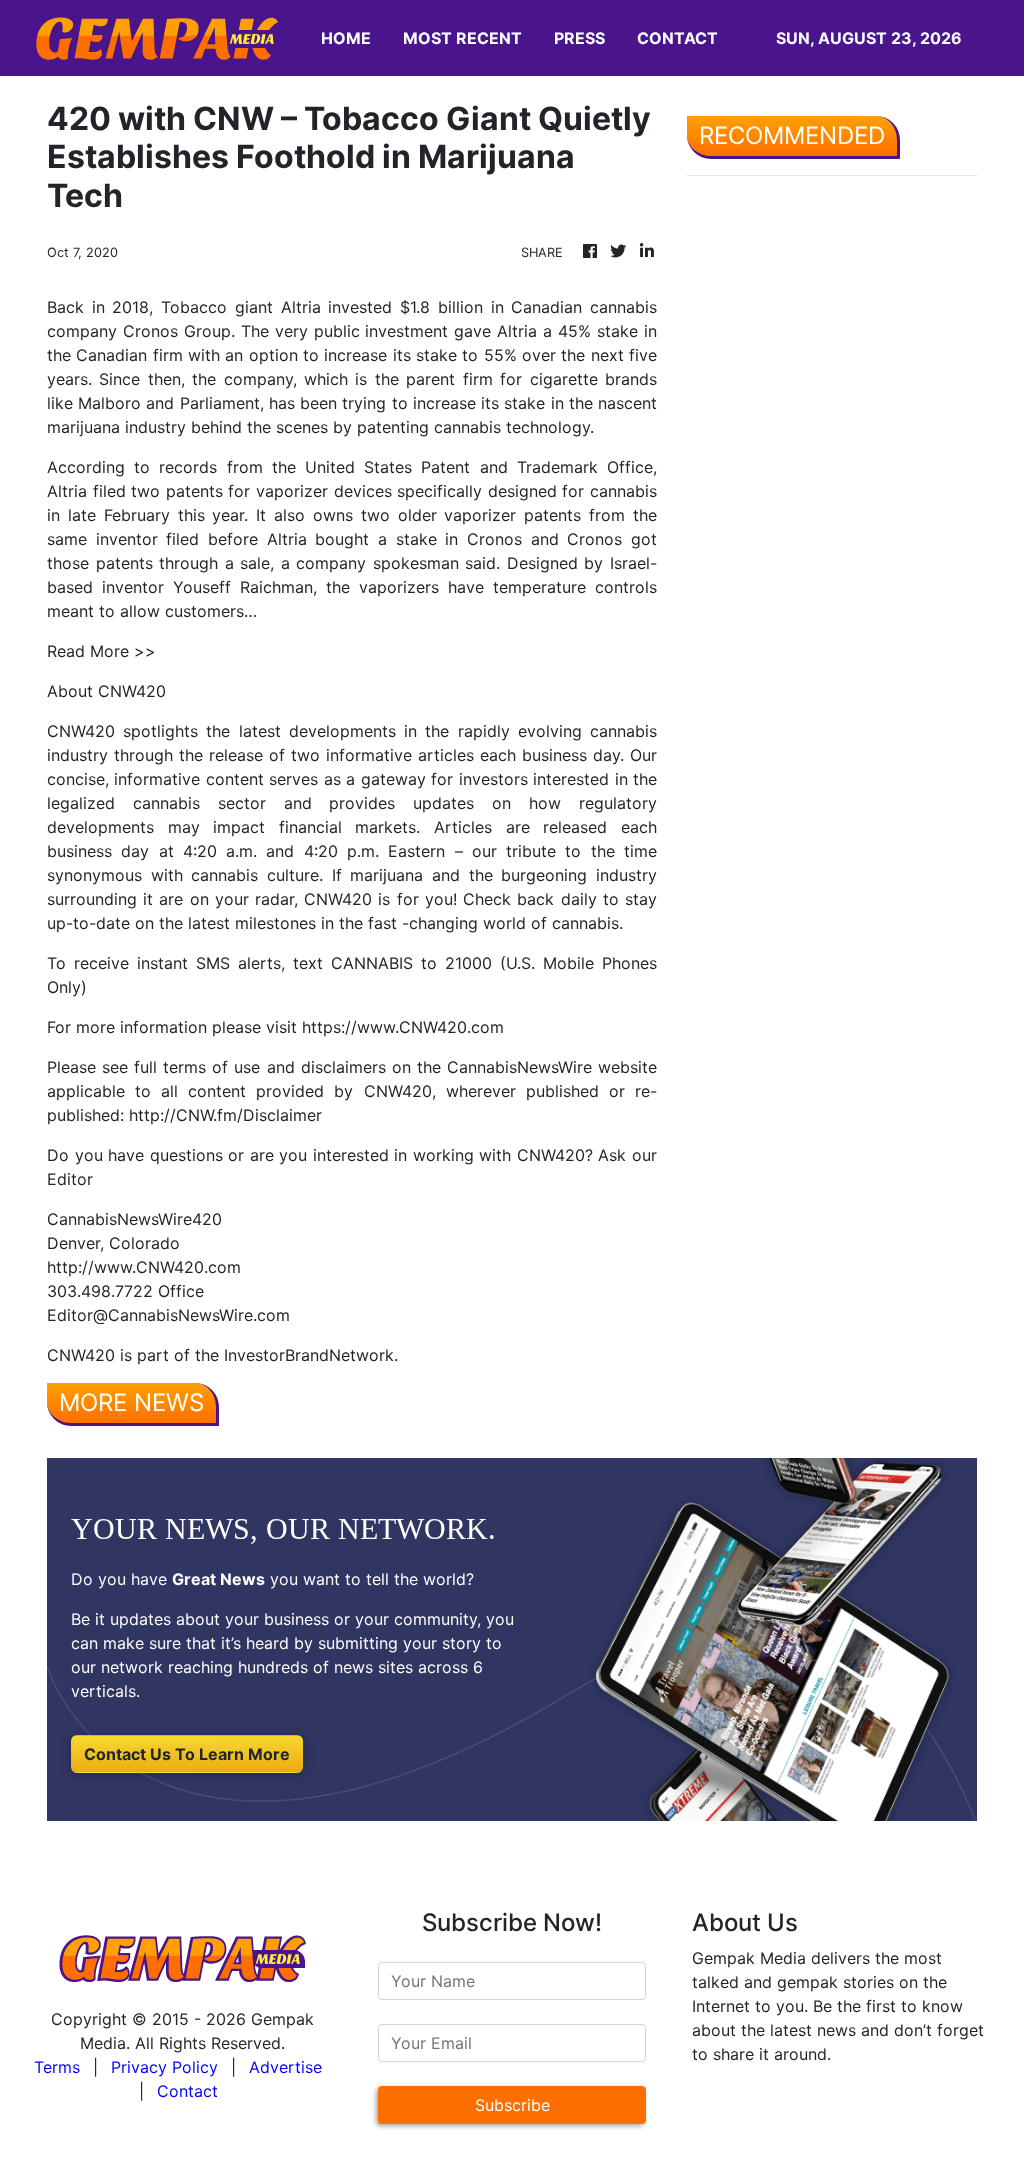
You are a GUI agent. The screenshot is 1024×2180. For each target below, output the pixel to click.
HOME (346, 38)
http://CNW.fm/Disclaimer (225, 1115)
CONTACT (677, 38)
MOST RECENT (462, 38)
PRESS (579, 38)
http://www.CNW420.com (144, 1267)
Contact (187, 2091)
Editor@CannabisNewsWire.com (168, 1315)
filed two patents (158, 491)
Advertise (285, 2067)
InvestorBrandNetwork (309, 1355)
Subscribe (512, 2105)
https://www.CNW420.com (403, 1027)
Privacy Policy (164, 2067)
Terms (57, 2067)
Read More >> (101, 651)
